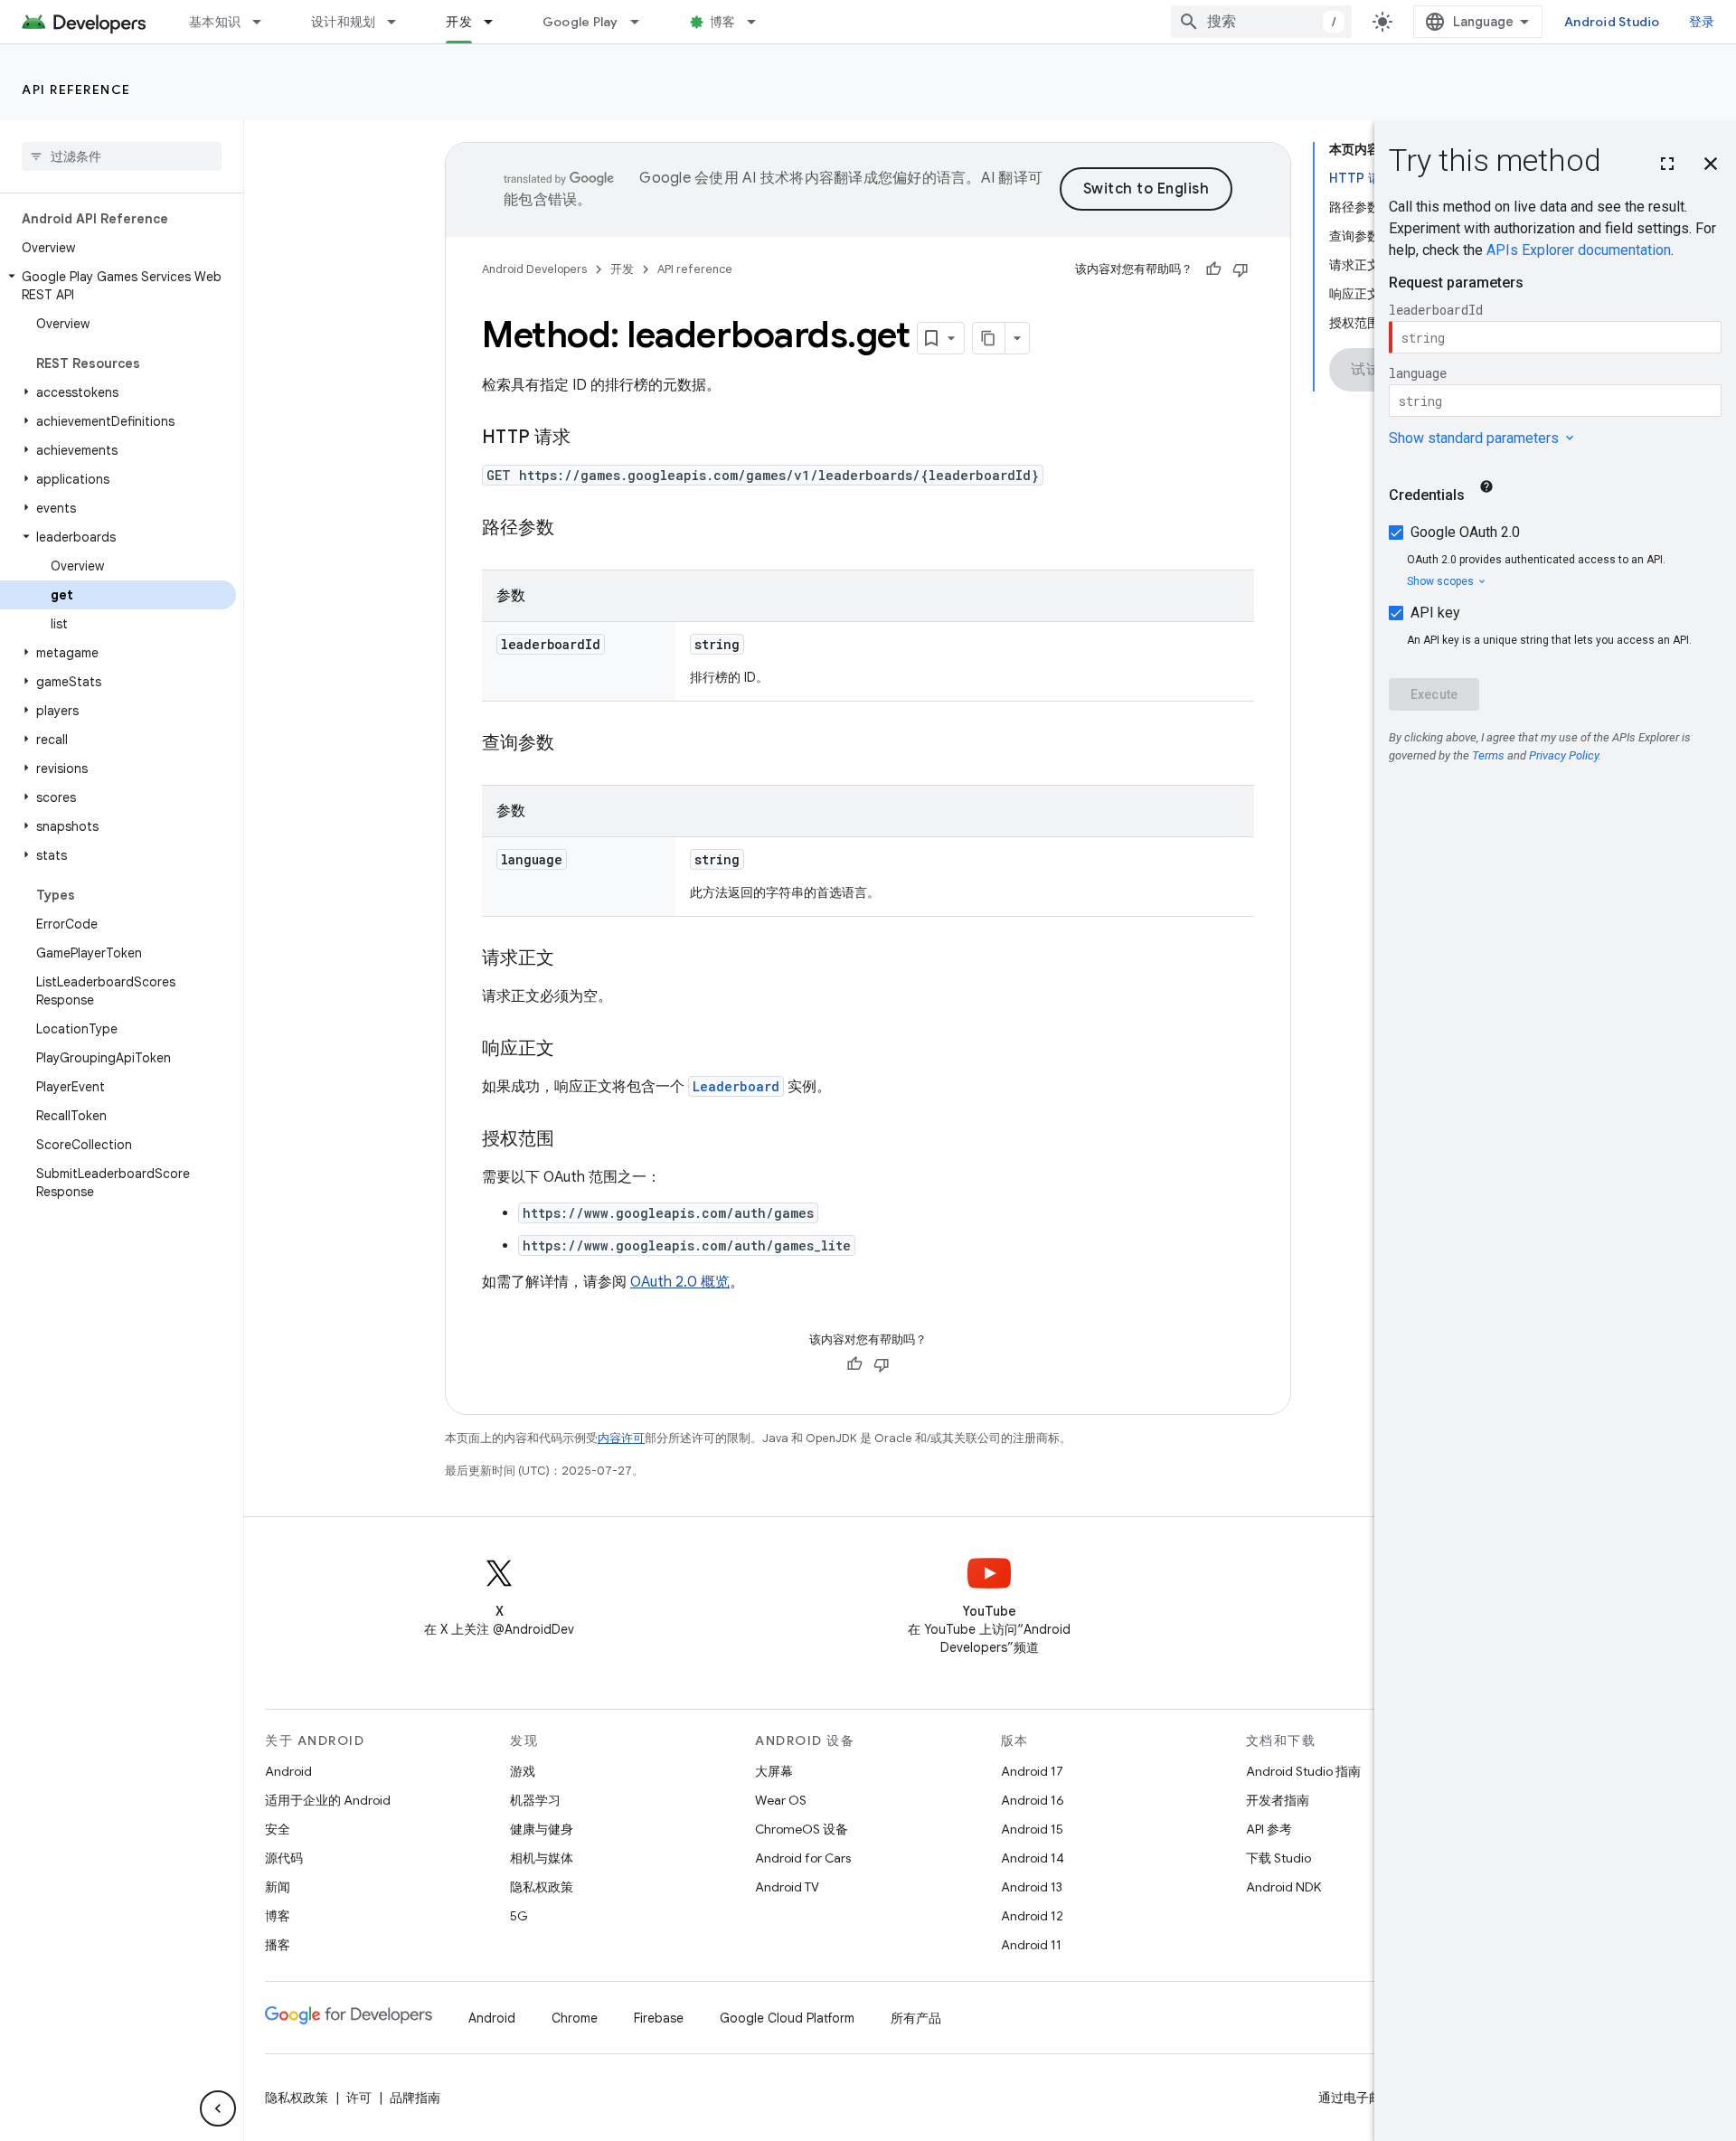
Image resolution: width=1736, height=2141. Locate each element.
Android (288, 1771)
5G (519, 1916)
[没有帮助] (1241, 269)
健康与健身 (542, 1829)
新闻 (278, 1887)
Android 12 (1032, 1916)
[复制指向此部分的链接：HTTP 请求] (589, 439)
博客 (723, 22)
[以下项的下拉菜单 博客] (759, 22)
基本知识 (215, 22)
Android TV (787, 1887)
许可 (359, 2098)
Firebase (659, 2018)
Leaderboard (736, 1086)
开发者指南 (1278, 1800)
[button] (118, 286)
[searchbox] (122, 156)
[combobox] (1261, 22)
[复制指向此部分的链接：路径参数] (572, 529)
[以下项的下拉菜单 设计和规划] (400, 22)
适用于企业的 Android (328, 1800)
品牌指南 (415, 2098)
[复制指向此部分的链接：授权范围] (572, 1140)
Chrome (575, 2018)
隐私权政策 (542, 1887)
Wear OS (781, 1800)
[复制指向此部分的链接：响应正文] (572, 1050)
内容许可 (621, 1438)
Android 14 (1033, 1858)
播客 (278, 1945)
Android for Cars (803, 1858)
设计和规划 (343, 22)
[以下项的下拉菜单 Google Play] (643, 22)
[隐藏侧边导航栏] (218, 2108)
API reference (76, 90)
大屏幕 (774, 1771)
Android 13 (1032, 1887)
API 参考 (1269, 1829)
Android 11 (1031, 1945)
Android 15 (1032, 1829)
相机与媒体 (542, 1858)
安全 (278, 1829)
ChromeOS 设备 (802, 1829)
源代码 (284, 1858)
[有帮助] (1213, 269)
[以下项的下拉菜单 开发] (496, 22)
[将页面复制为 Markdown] (989, 338)
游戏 (523, 1771)
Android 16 (1033, 1800)
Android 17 (1032, 1771)
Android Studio (1612, 22)
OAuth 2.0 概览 (680, 1282)
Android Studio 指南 (1303, 1771)
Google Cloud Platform (787, 2018)
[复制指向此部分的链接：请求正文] (572, 959)
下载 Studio (1278, 1858)
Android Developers (534, 269)
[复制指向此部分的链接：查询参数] (572, 744)
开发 (459, 22)
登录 (1702, 22)
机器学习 (535, 1800)
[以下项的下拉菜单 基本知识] (265, 22)
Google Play (580, 22)
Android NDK (1283, 1887)
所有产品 (916, 2018)
